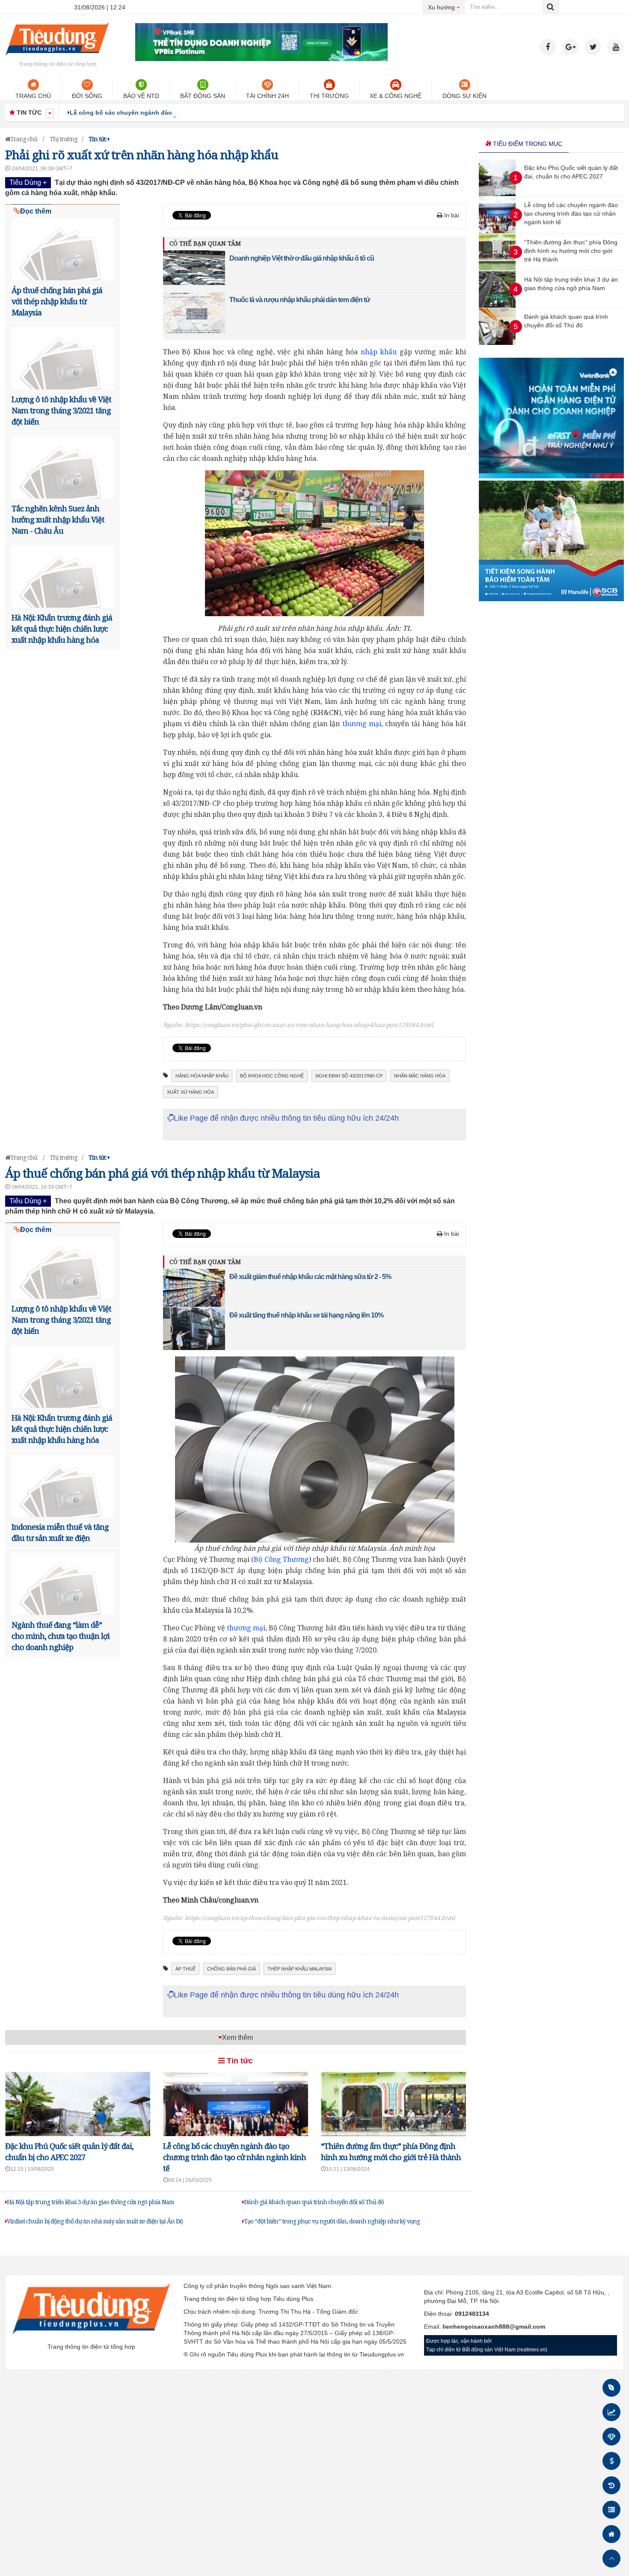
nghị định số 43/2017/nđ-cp (349, 1076)
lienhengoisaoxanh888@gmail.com (494, 2327)
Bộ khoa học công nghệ (272, 1076)
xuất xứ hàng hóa (190, 1092)
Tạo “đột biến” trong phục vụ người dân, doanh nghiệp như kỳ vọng (332, 2221)
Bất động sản (203, 96)
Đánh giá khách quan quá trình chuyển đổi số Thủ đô (314, 2202)
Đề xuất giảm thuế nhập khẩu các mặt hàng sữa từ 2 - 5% (310, 1277)
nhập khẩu (379, 352)
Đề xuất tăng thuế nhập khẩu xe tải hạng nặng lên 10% (306, 1315)
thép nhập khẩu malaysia (300, 1969)
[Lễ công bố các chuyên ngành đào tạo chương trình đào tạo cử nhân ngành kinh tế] (497, 231)
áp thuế (185, 1969)
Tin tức (239, 2061)
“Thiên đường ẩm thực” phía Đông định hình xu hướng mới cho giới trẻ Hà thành (571, 251)
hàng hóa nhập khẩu (202, 1076)
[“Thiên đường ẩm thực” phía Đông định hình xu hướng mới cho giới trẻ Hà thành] (497, 268)
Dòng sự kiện (464, 96)
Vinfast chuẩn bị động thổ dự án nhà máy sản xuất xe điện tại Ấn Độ (95, 2221)
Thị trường (329, 96)
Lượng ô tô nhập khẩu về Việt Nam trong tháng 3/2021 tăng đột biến (61, 410)
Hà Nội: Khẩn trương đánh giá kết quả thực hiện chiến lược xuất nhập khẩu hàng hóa (62, 629)
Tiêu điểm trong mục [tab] (527, 144)
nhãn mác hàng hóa (420, 1076)
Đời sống (87, 96)
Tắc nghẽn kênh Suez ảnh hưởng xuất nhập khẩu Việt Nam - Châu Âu (58, 519)
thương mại (362, 724)
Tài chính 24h (267, 96)
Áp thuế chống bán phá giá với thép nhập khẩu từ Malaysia (57, 301)
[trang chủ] (57, 57)
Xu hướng (447, 7)
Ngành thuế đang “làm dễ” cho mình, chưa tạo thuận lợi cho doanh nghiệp (61, 1636)
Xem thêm (237, 2037)
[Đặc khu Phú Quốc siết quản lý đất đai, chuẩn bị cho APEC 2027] (497, 194)
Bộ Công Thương (281, 1559)
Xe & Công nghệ (396, 96)
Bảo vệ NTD (141, 96)
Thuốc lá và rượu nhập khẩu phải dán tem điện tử (300, 300)
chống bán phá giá (231, 1969)
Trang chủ (33, 96)
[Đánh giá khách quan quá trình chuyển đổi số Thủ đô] (497, 343)
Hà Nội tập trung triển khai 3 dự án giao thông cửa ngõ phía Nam (90, 2202)
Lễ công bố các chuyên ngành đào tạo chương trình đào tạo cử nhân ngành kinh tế (193, 113)
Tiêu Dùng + (28, 183)
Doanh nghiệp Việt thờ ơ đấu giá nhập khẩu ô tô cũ (302, 258)
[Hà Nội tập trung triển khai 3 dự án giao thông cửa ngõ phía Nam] (497, 306)
